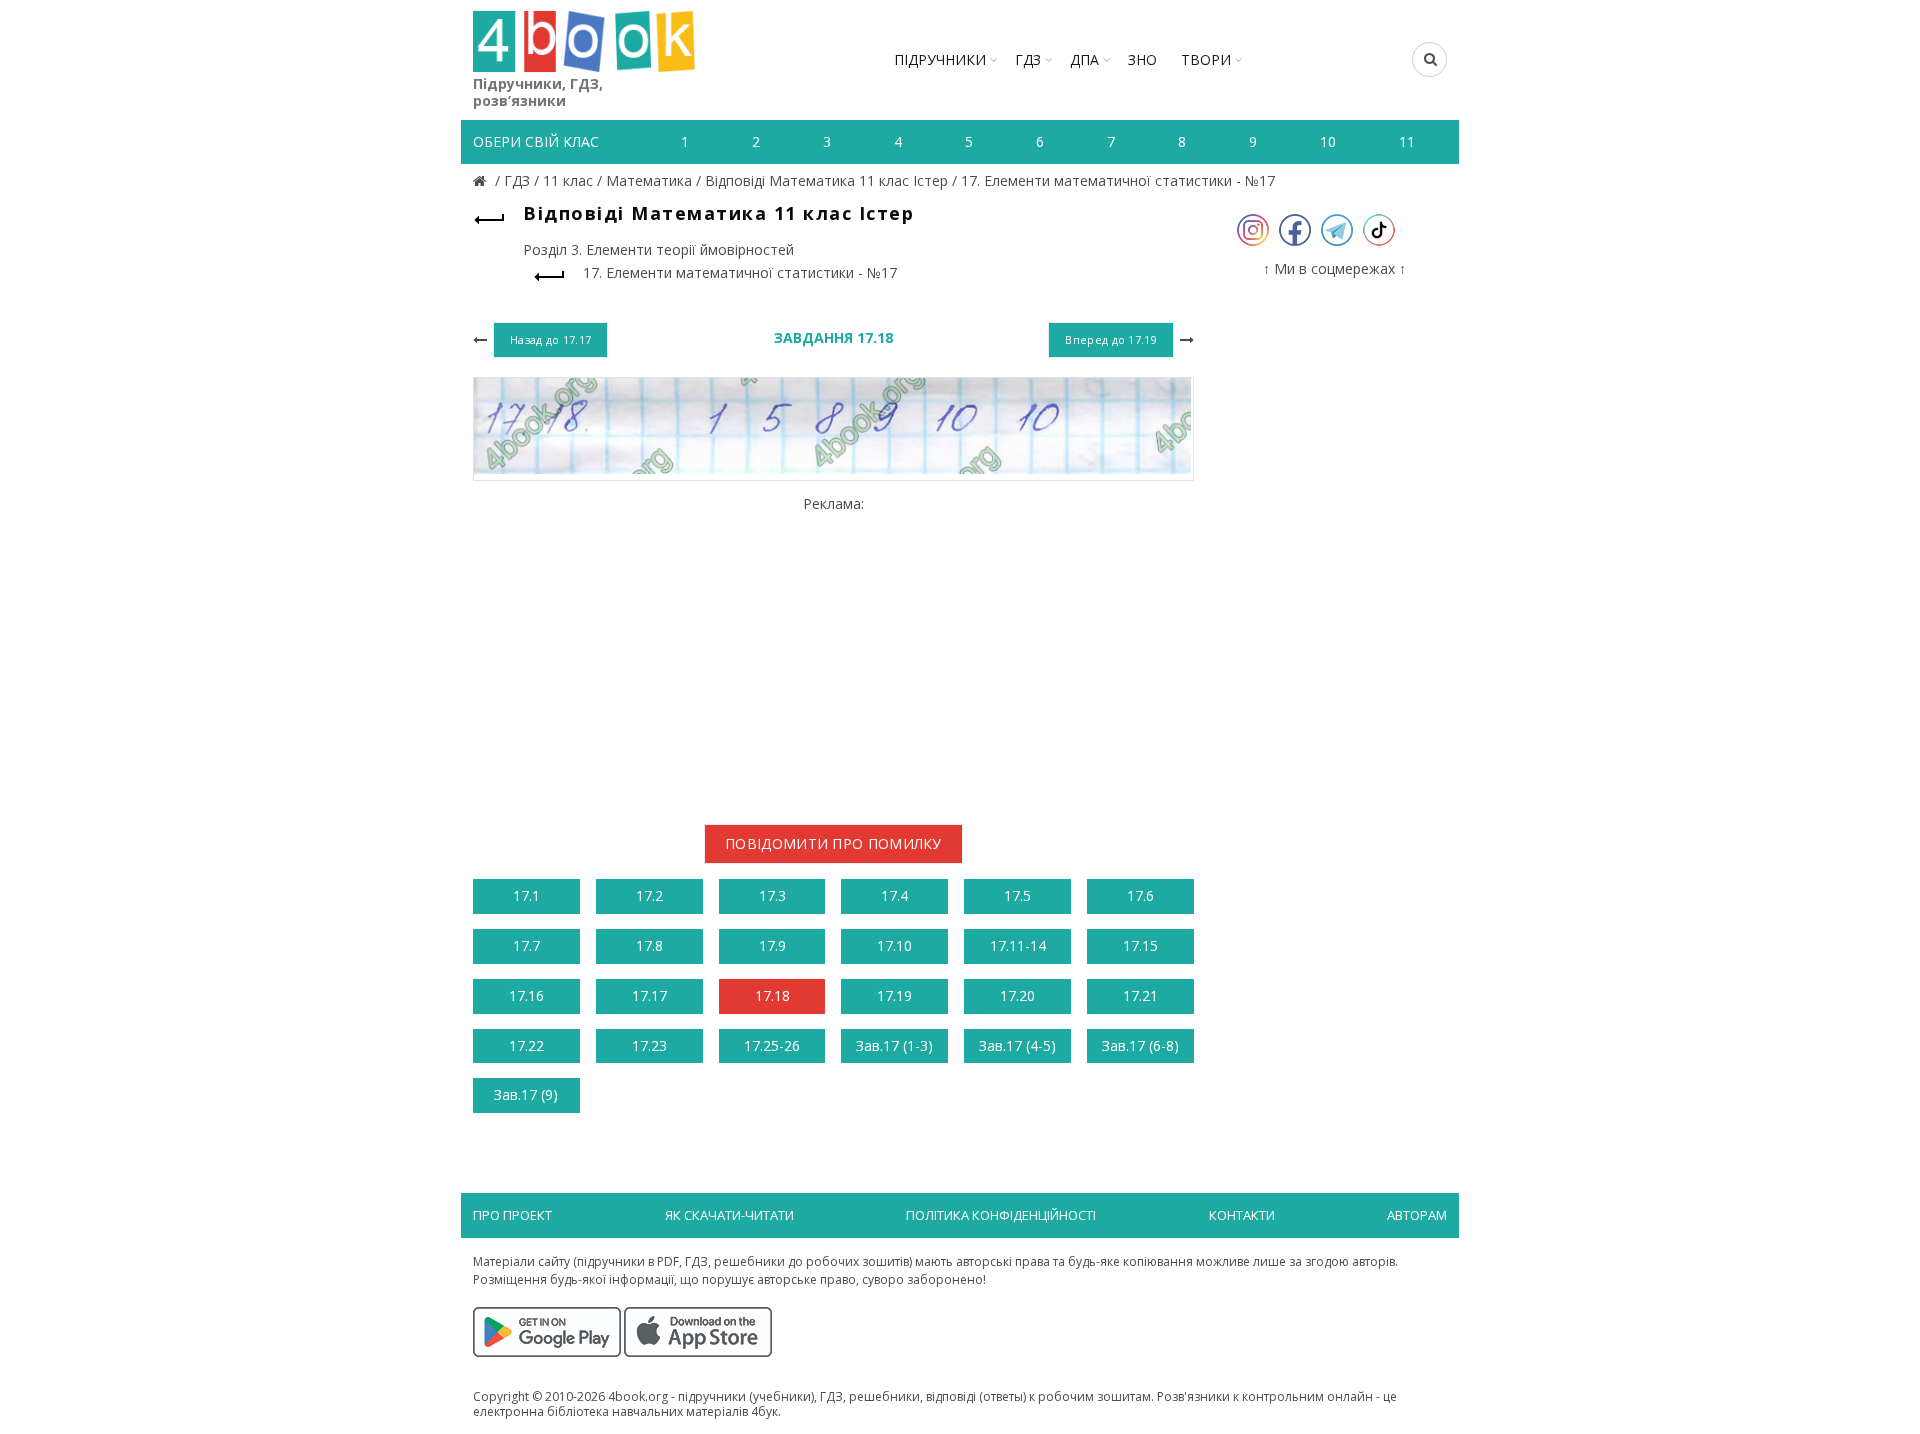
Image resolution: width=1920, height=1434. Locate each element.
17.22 (526, 1045)
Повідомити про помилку (833, 843)
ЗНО (1142, 59)
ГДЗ (1028, 59)
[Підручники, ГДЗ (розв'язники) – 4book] (482, 180)
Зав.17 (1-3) (894, 1045)
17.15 (1140, 945)
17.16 (526, 995)
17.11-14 (1018, 945)
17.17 (649, 995)
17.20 (1017, 995)
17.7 (526, 945)
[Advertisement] (833, 652)
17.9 (772, 945)
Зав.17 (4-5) (1017, 1045)
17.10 (894, 945)
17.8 (649, 945)
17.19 (894, 995)
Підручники (940, 59)
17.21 (1140, 995)
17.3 (772, 895)
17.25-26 (772, 1045)
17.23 (649, 1045)
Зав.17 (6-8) (1140, 1045)
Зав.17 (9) (526, 1094)
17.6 (1140, 895)
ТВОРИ (1206, 59)
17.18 (772, 995)
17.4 (894, 895)
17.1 (526, 895)
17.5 (1017, 895)
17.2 (649, 895)
